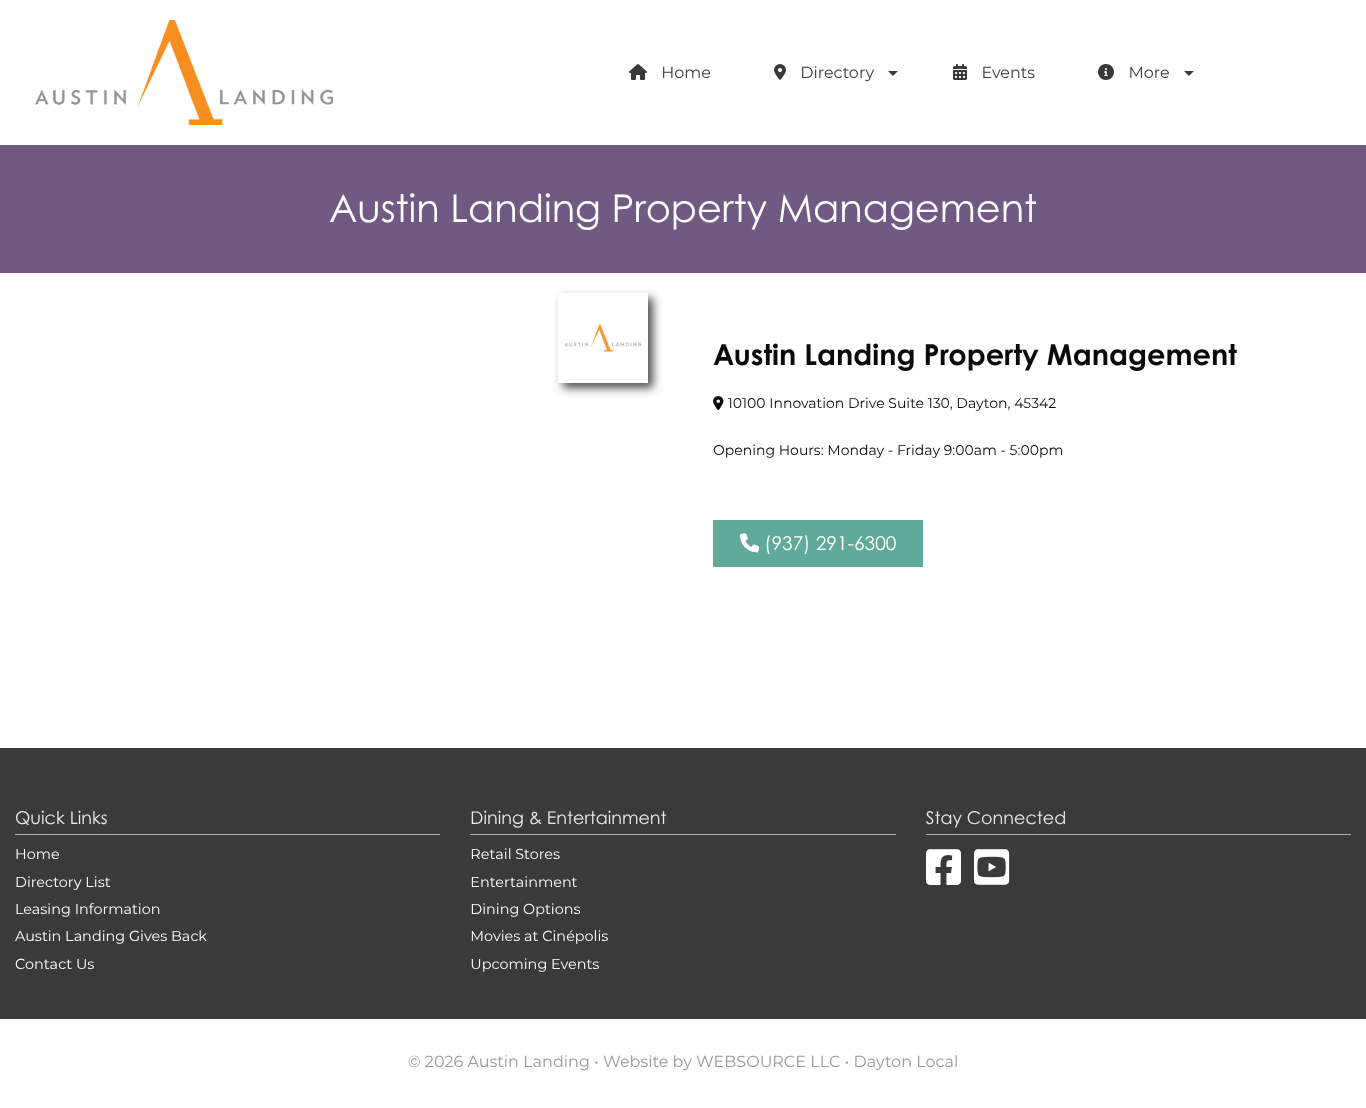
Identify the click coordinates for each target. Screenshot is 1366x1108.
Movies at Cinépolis (539, 937)
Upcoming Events (534, 965)
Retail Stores (515, 855)
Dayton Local (906, 1063)
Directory (835, 74)
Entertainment (523, 883)
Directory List (63, 883)
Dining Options (525, 910)
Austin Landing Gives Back (111, 937)
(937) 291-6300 (827, 543)
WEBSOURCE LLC (768, 1063)
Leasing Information (87, 910)
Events (1006, 74)
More (1146, 74)
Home (684, 74)
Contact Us (54, 965)
